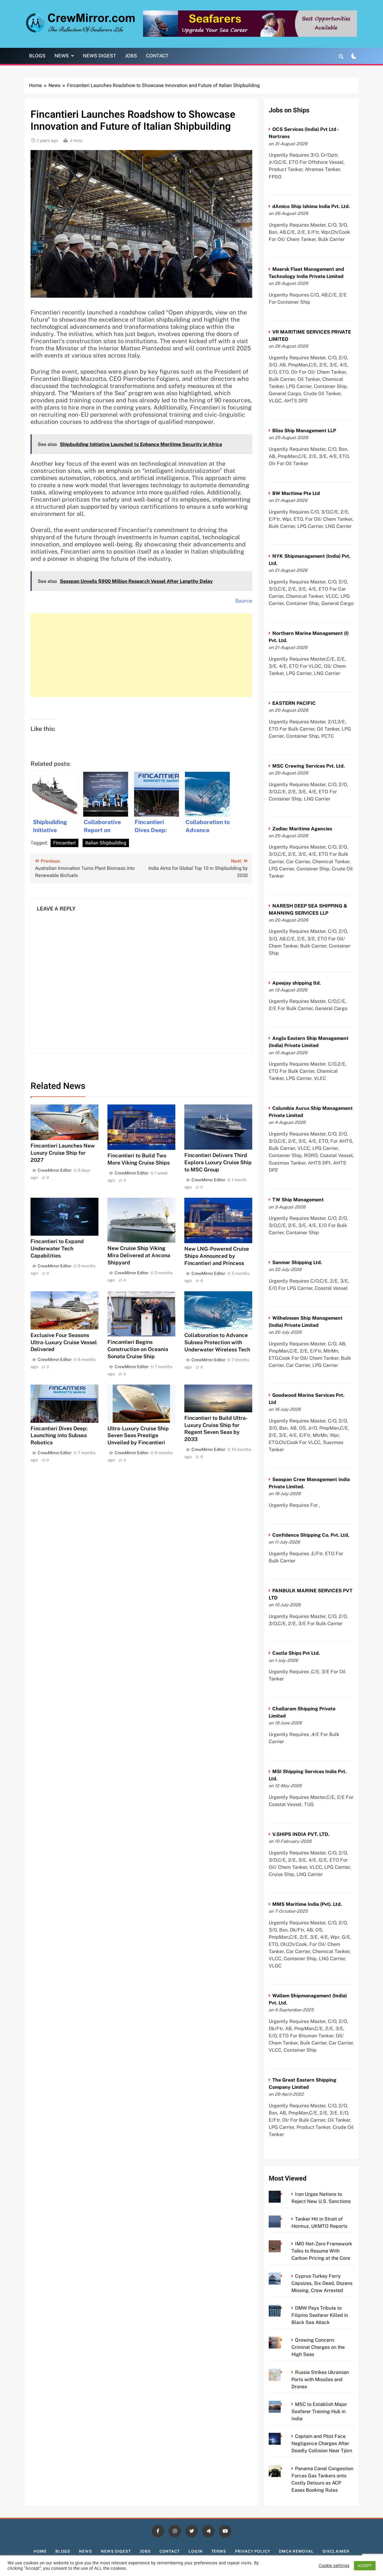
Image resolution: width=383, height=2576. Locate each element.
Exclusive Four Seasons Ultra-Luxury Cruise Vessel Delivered (64, 1342)
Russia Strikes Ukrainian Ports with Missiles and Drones (320, 2379)
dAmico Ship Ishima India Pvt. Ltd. (311, 206)
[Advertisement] (141, 655)
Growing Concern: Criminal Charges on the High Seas (318, 2347)
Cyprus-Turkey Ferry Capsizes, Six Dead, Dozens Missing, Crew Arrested (322, 2283)
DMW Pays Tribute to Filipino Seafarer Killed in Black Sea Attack (320, 2315)
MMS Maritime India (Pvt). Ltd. (307, 1904)
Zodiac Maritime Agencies (302, 829)
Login (196, 2551)
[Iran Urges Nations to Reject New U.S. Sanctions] (283, 2194)
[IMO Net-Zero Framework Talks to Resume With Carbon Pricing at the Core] (283, 2244)
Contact (157, 56)
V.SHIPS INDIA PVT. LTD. (301, 1834)
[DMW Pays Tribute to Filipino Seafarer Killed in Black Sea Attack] (283, 2308)
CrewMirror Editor (55, 1170)
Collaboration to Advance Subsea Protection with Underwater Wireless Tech (217, 1342)
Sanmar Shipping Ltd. (297, 1262)
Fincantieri (64, 843)
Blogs (37, 56)
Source (244, 601)
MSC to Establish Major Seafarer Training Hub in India (319, 2411)
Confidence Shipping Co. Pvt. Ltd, (311, 1535)
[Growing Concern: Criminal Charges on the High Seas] (283, 2340)
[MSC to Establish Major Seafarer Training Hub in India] (283, 2404)
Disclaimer (336, 2551)
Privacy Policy (253, 2551)
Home (40, 2551)
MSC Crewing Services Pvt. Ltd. (308, 766)
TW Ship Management (298, 1200)
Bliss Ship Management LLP (304, 431)
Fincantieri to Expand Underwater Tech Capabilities (57, 1248)
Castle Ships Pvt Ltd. (296, 1653)
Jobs (131, 56)
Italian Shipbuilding (106, 843)
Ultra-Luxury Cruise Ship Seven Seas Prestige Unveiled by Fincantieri (138, 1436)
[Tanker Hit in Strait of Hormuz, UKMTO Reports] (283, 2219)
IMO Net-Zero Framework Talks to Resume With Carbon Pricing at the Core (322, 2251)
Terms (219, 2551)
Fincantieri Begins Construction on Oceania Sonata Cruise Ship (138, 1349)
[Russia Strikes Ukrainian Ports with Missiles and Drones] (283, 2372)
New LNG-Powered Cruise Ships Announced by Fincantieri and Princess (217, 1256)
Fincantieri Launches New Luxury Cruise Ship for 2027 (63, 1153)
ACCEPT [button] (365, 2566)
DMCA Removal (296, 2551)
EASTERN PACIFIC (294, 703)
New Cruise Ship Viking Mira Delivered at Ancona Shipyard (139, 1255)
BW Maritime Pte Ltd (296, 493)
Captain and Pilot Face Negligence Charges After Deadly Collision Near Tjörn (322, 2443)
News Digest (99, 56)
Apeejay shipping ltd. (297, 983)
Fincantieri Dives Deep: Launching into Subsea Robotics (59, 1436)
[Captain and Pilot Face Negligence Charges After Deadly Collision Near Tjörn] (283, 2436)
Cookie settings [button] (334, 2566)
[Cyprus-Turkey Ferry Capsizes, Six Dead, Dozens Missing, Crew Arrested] (283, 2276)
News (62, 56)
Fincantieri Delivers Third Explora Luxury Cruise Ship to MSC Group (218, 1162)
